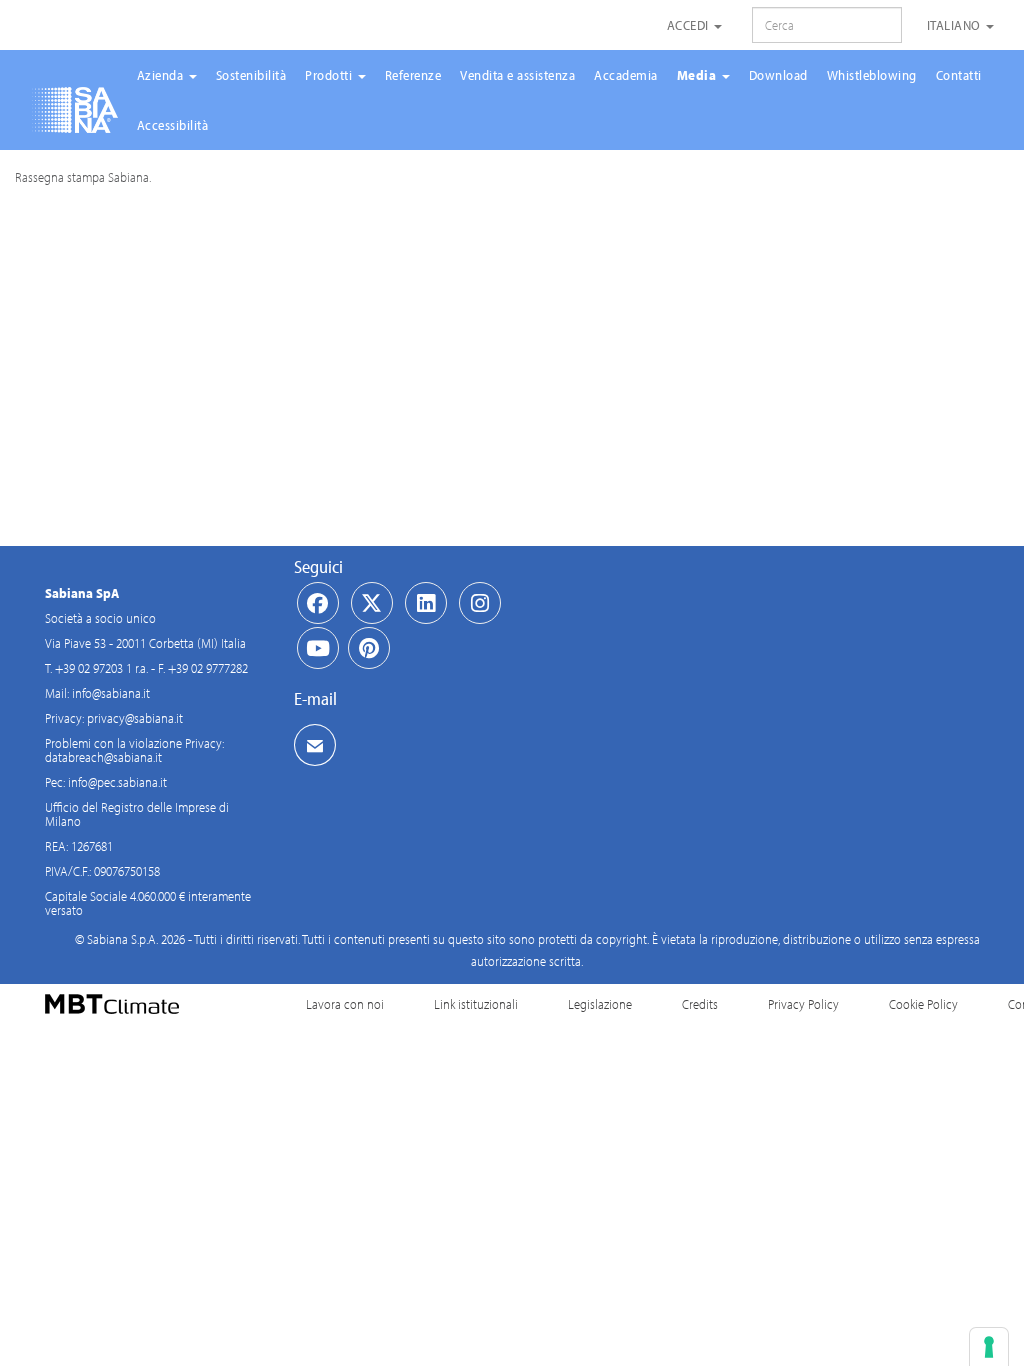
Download (778, 75)
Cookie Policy (923, 1004)
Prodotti (330, 75)
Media (698, 75)
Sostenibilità (251, 75)
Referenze (413, 75)
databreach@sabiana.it (103, 757)
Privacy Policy (803, 1004)
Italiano (956, 25)
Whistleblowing (872, 75)
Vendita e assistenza (517, 75)
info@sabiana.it (111, 693)
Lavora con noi (345, 1004)
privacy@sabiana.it (135, 718)
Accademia (626, 75)
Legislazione (600, 1004)
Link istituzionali (476, 1004)
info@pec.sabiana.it (117, 782)
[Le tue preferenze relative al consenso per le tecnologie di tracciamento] (989, 1347)
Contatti (959, 75)
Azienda (162, 75)
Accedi (690, 25)
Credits (700, 1004)
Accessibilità (173, 125)
